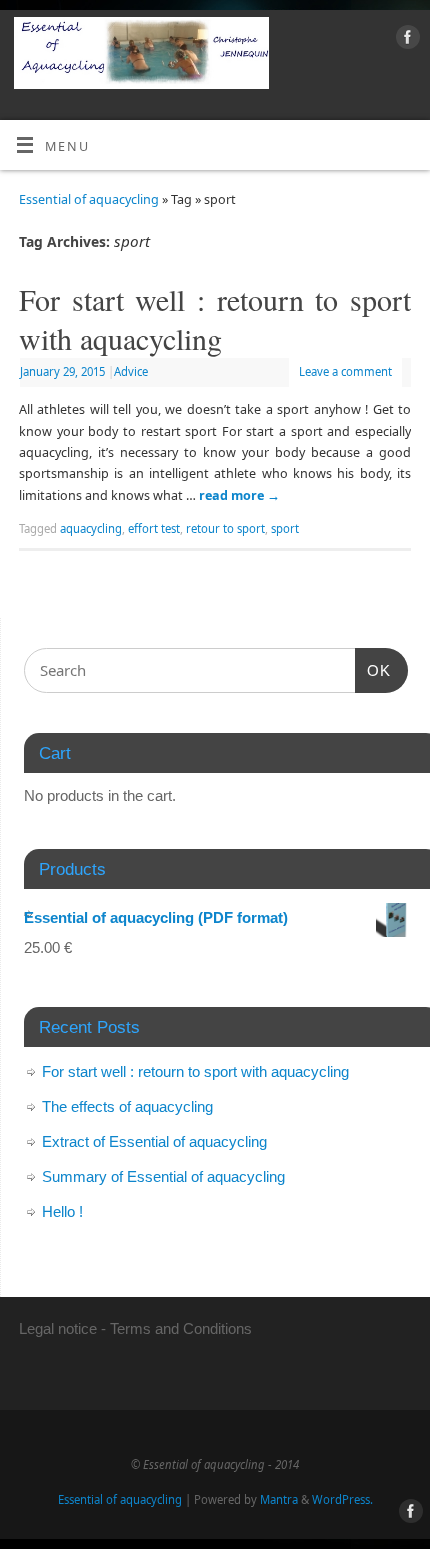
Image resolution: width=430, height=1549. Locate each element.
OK (373, 670)
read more (239, 495)
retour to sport (225, 528)
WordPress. (342, 1499)
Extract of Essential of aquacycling (154, 1141)
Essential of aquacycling (89, 199)
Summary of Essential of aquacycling (163, 1176)
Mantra (279, 1499)
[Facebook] (405, 40)
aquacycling (91, 528)
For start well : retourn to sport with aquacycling (215, 318)
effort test (154, 528)
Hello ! (62, 1211)
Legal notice (58, 1328)
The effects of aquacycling (127, 1106)
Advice (131, 371)
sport (285, 528)
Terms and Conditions (181, 1328)
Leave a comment (345, 371)
